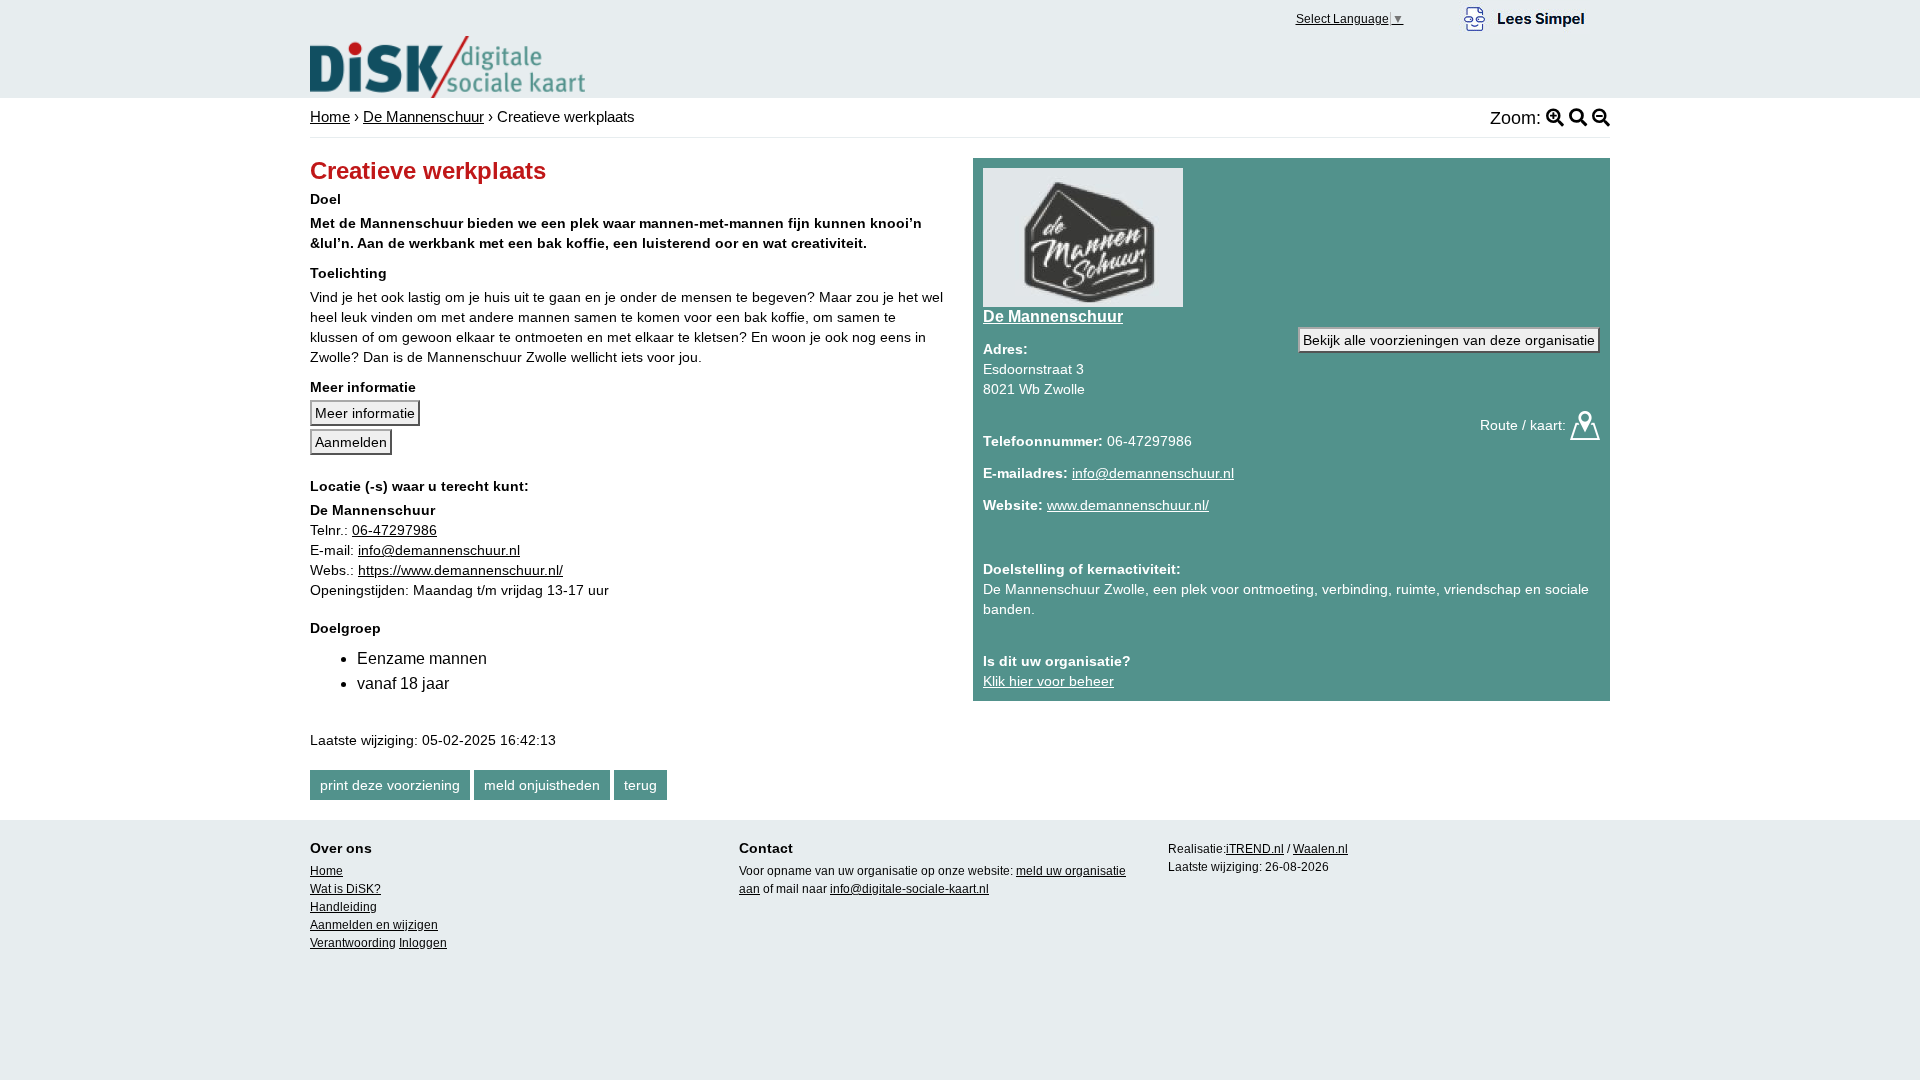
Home (330, 116)
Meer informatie (365, 413)
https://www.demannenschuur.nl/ (460, 570)
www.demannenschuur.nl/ (1128, 505)
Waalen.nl (1320, 849)
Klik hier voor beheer (1048, 681)
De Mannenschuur (423, 116)
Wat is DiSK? (345, 889)
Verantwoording (353, 943)
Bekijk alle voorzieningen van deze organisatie (1449, 340)
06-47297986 (394, 530)
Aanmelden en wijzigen (374, 925)
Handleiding (343, 907)
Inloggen (423, 943)
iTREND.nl (1255, 849)
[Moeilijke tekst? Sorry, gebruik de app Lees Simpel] (1524, 16)
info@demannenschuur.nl (439, 550)
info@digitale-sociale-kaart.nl (909, 889)
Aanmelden (351, 442)
